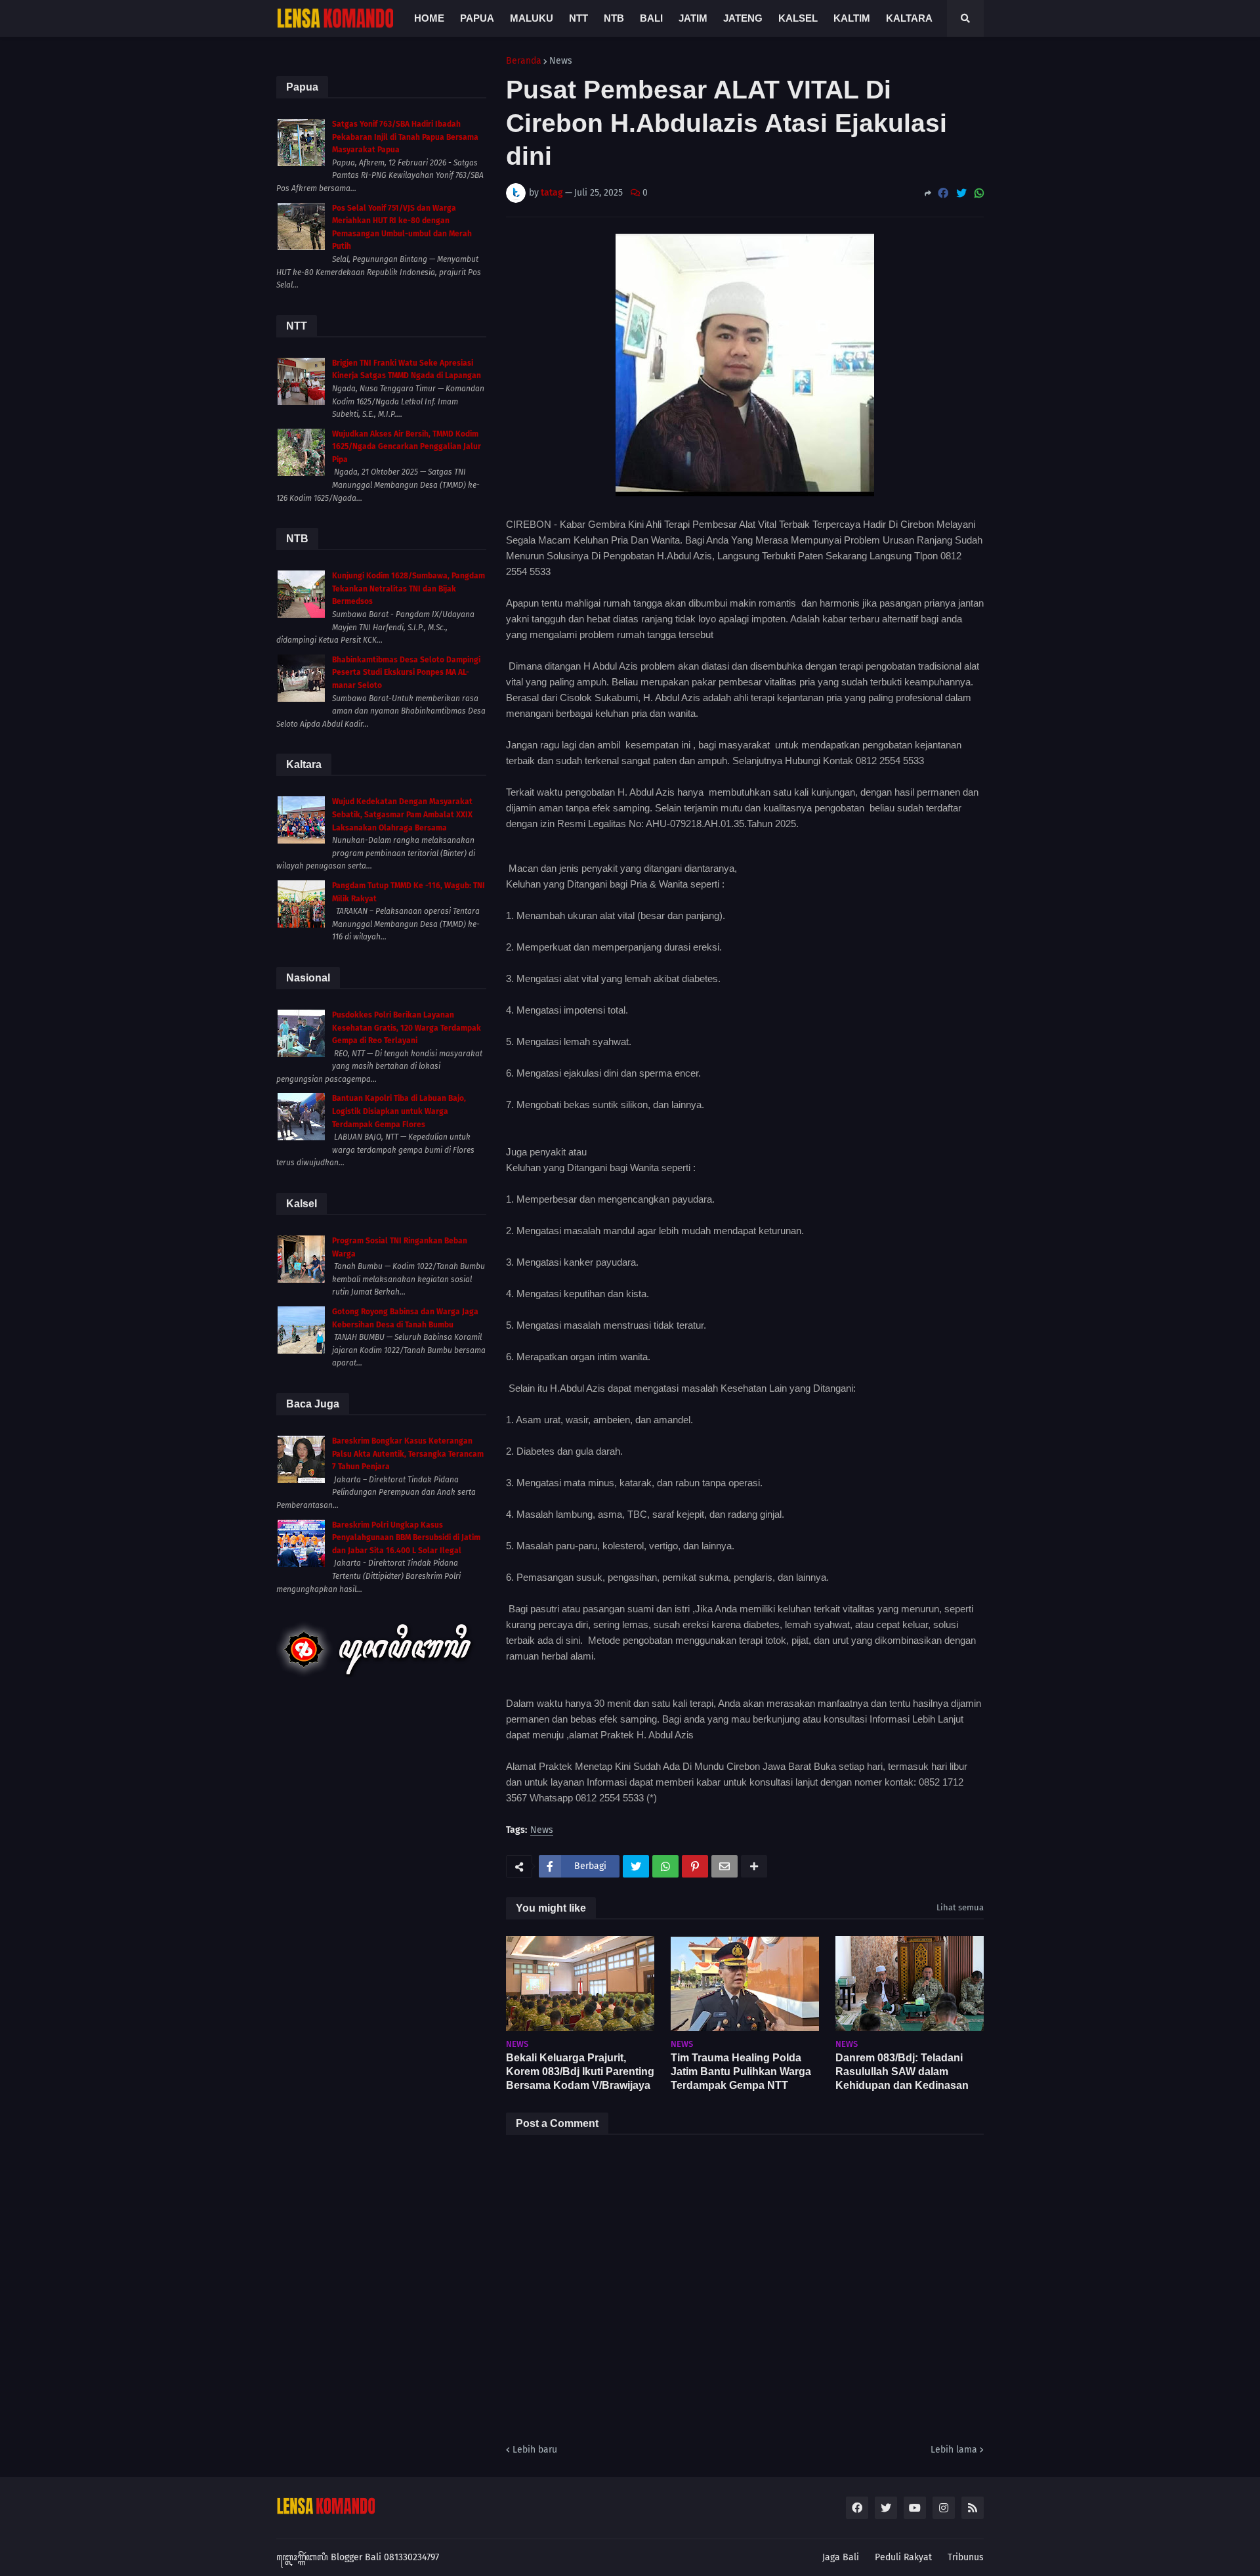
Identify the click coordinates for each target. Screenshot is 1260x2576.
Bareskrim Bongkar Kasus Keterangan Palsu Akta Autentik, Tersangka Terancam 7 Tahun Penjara (408, 1454)
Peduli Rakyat (903, 2557)
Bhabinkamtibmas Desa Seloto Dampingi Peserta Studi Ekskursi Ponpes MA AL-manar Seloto (406, 673)
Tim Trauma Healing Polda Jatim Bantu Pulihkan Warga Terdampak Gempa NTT (741, 2072)
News (561, 61)
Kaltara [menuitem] (909, 18)
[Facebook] (943, 193)
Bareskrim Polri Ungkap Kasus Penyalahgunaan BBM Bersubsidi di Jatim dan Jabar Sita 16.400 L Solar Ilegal (406, 1538)
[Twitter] (961, 193)
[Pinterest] (695, 1866)
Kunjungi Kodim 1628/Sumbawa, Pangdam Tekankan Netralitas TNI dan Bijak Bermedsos (409, 589)
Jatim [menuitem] (693, 18)
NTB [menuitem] (614, 18)
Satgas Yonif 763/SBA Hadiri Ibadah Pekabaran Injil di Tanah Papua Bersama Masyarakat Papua (405, 137)
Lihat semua (960, 1907)
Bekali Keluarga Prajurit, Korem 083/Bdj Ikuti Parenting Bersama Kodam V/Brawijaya (580, 2072)
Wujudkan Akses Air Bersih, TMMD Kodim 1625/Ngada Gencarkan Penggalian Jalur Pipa (407, 447)
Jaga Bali (841, 2557)
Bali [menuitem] (651, 18)
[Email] (724, 1866)
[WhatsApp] (979, 193)
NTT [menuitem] (578, 18)
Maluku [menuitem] (532, 18)
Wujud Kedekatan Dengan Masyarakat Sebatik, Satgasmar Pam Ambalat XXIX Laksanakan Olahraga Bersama (402, 814)
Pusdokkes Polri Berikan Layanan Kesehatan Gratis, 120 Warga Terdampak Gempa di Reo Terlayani (407, 1028)
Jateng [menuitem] (743, 18)
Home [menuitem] (429, 18)
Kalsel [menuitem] (798, 18)
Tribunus (966, 2557)
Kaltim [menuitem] (852, 18)
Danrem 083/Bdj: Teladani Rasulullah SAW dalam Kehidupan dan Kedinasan (902, 2072)
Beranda (524, 61)
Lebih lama (954, 2450)
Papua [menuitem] (477, 18)
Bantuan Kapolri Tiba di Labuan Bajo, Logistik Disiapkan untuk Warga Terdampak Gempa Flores (399, 1111)
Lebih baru (535, 2450)
